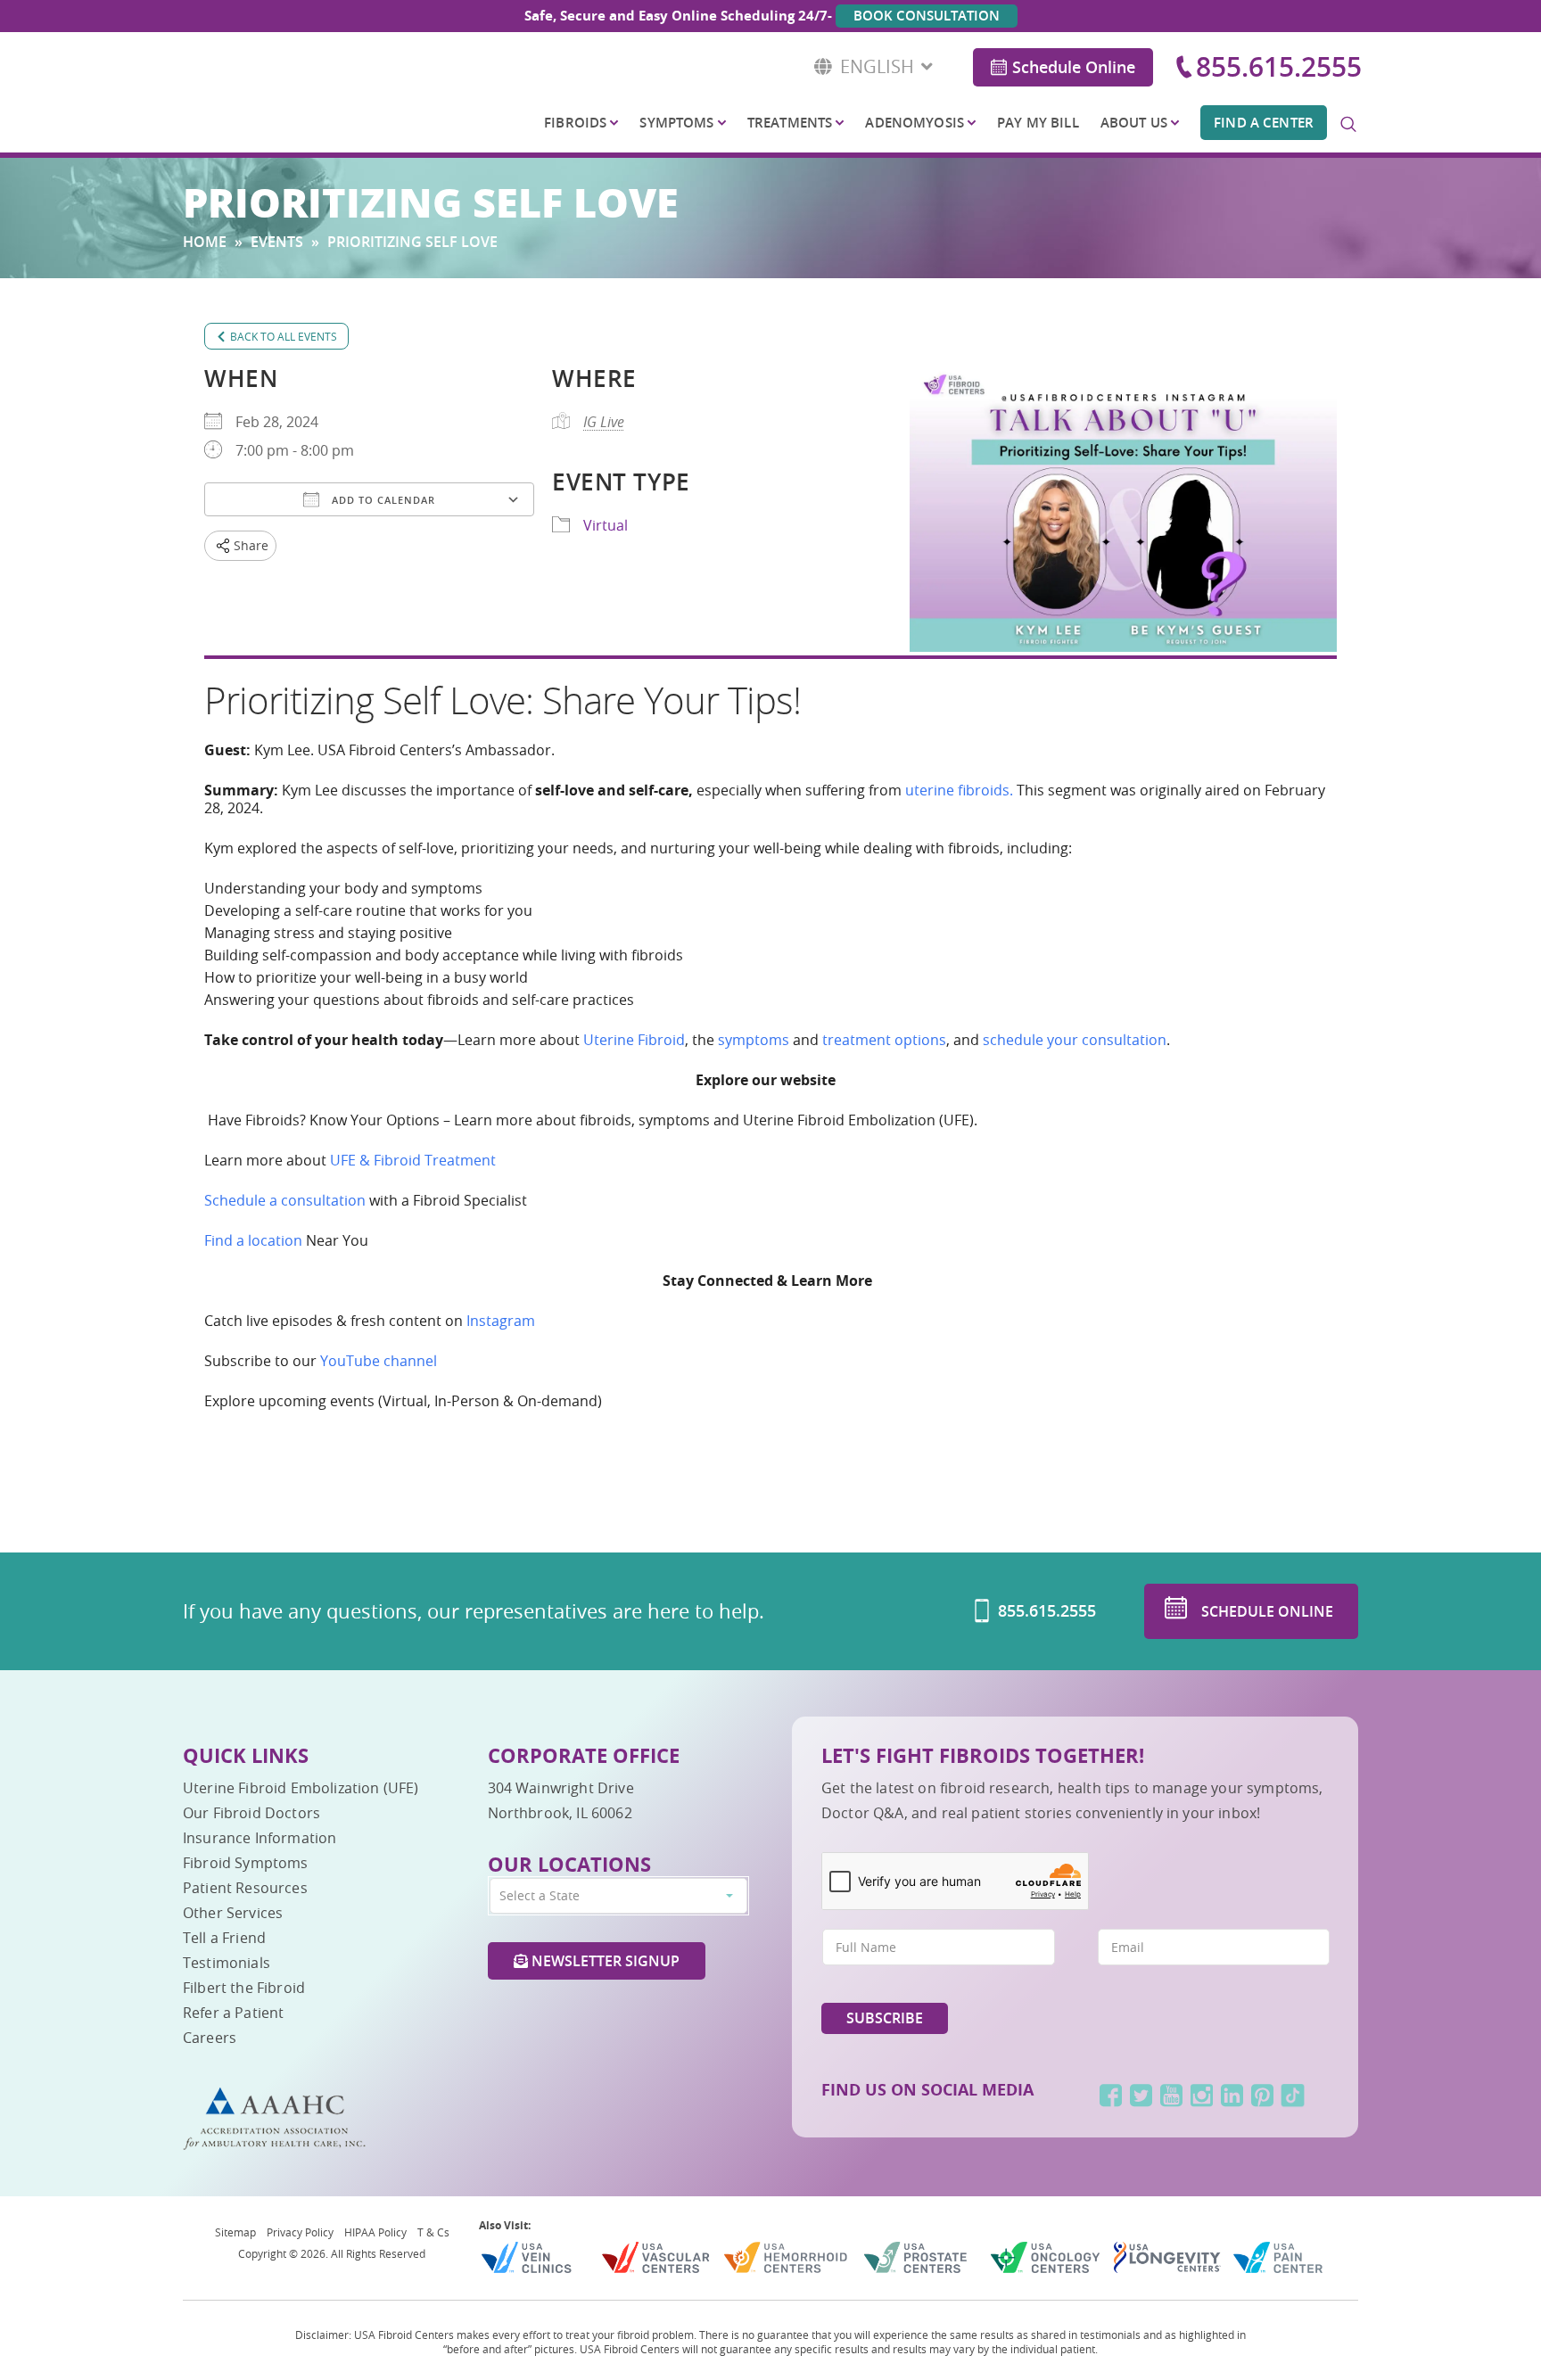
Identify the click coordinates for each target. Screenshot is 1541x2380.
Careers (210, 2038)
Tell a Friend (224, 1938)
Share (251, 545)
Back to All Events (284, 336)
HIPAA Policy (375, 2232)
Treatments (790, 123)
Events (277, 242)
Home (205, 242)
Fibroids (575, 123)
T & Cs (433, 2232)
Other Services (233, 1913)
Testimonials (227, 1963)
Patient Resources (245, 1888)
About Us (1134, 123)
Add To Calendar (382, 500)
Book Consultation (927, 16)
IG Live (604, 422)
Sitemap (235, 2232)
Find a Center (1264, 123)
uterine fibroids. (959, 790)
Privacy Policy (300, 2232)
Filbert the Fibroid (244, 1988)
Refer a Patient (233, 2013)
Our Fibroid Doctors (251, 1813)
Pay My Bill (1038, 123)
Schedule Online (1074, 67)
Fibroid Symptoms (246, 1863)
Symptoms (676, 123)
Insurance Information (260, 1838)
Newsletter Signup (604, 1961)
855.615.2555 (1279, 67)
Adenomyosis (915, 123)
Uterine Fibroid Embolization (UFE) (301, 1788)
